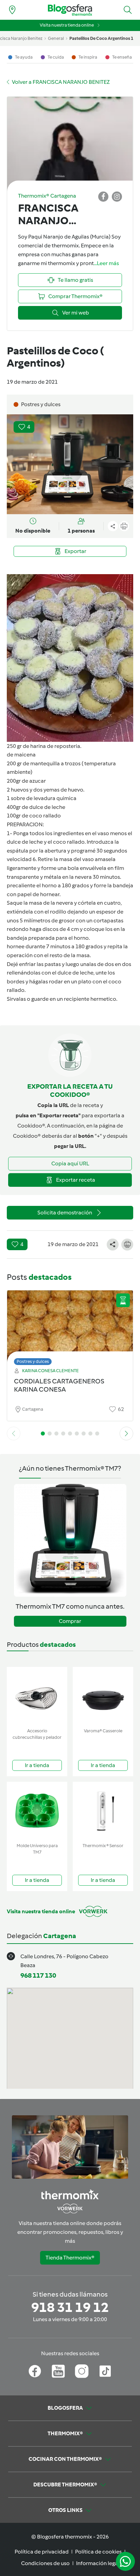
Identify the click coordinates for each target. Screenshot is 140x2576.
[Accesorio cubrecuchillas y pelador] (37, 1696)
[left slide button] (14, 1433)
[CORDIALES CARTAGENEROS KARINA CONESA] (70, 1326)
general (56, 38)
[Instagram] (82, 2371)
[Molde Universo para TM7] (37, 1811)
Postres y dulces (33, 1361)
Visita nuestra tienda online (67, 25)
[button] (128, 10)
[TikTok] (105, 2371)
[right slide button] (126, 1433)
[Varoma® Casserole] (103, 1696)
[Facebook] (35, 2371)
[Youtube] (58, 2371)
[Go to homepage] (70, 10)
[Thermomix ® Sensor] (103, 1811)
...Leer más (106, 263)
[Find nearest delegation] (12, 10)
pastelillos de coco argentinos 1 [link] (101, 38)
